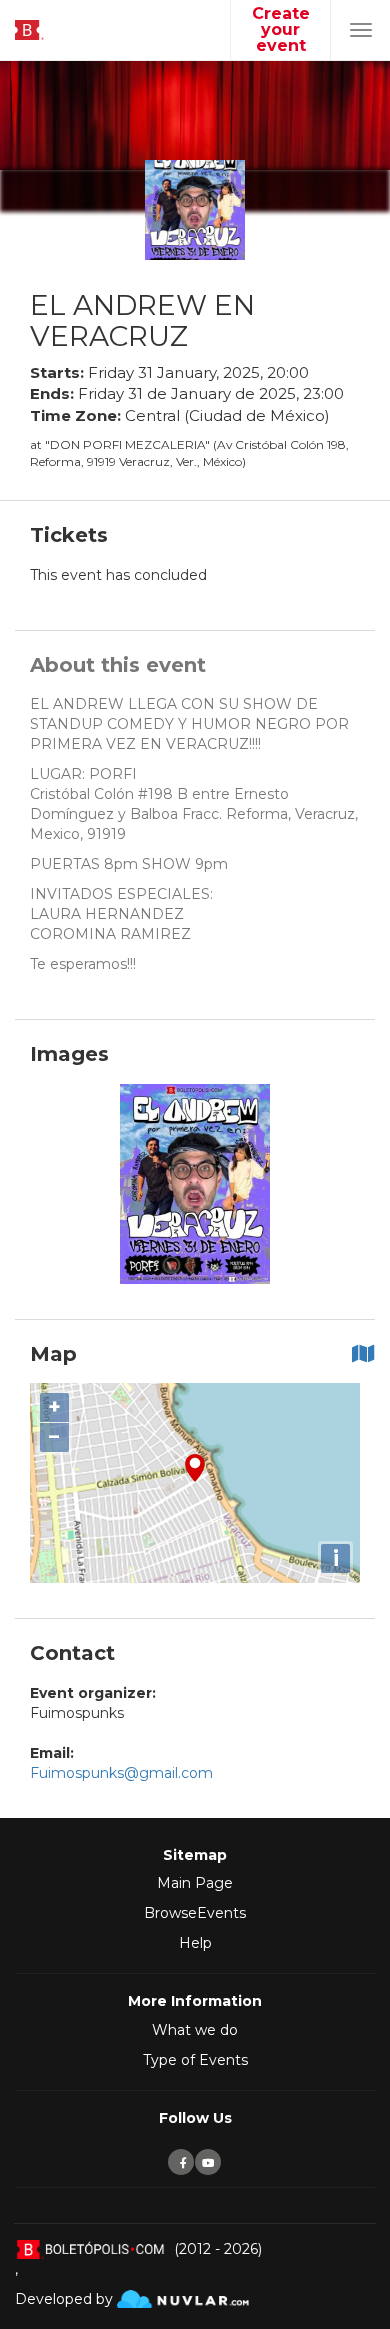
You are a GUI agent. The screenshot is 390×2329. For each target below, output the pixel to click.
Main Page (195, 1883)
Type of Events (195, 2060)
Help (195, 1943)
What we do (195, 2030)
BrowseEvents (195, 1913)
